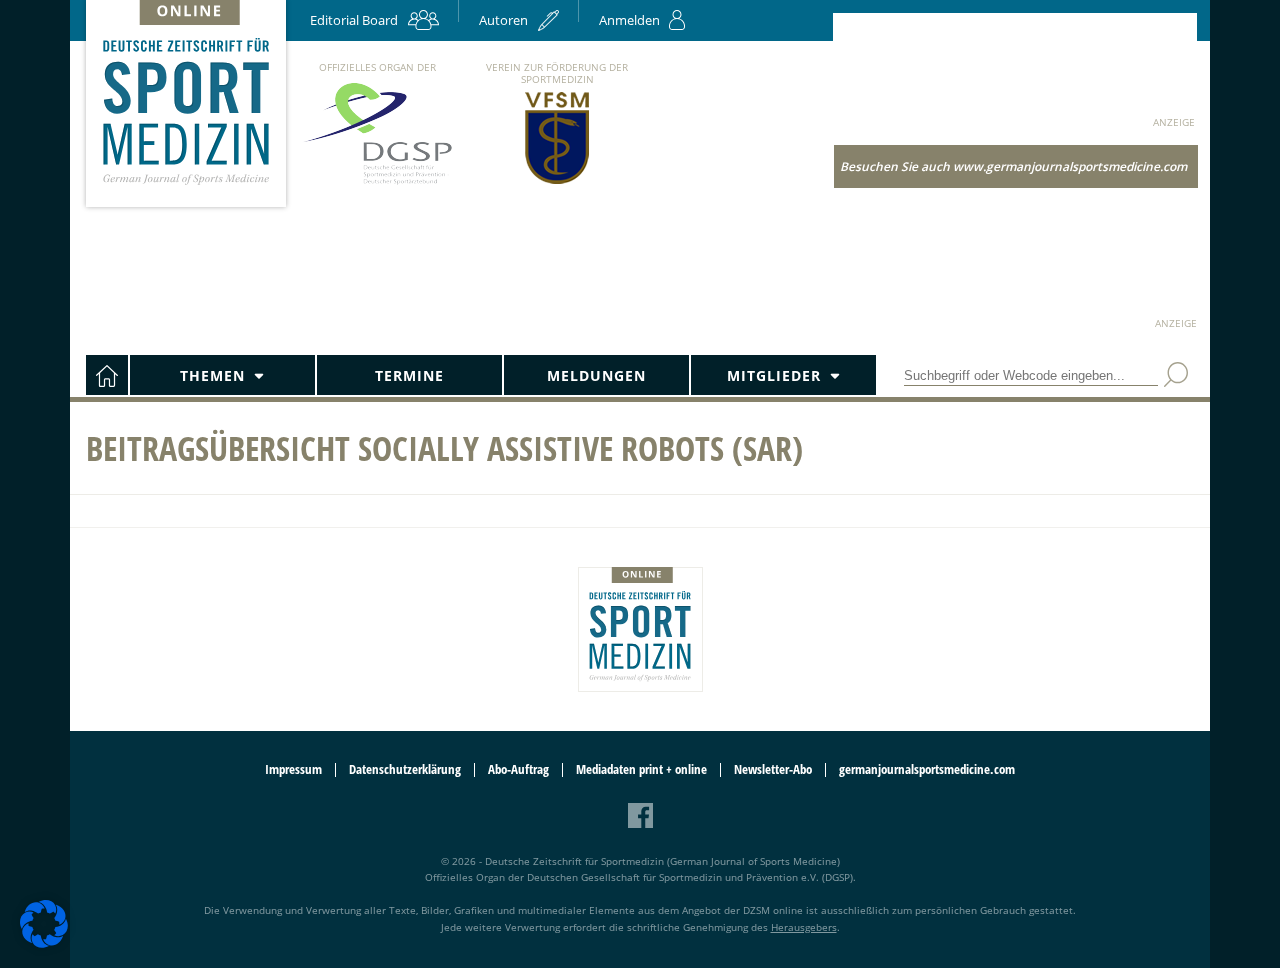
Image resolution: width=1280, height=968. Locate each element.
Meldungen (596, 375)
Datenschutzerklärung (405, 769)
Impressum (293, 769)
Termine (409, 375)
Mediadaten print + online (641, 769)
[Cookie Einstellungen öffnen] (44, 944)
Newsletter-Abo (773, 769)
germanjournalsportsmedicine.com (927, 769)
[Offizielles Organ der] (377, 183)
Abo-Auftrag (518, 769)
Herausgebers (804, 927)
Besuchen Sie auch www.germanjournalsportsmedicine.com (1013, 166)
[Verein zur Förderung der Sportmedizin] (557, 182)
